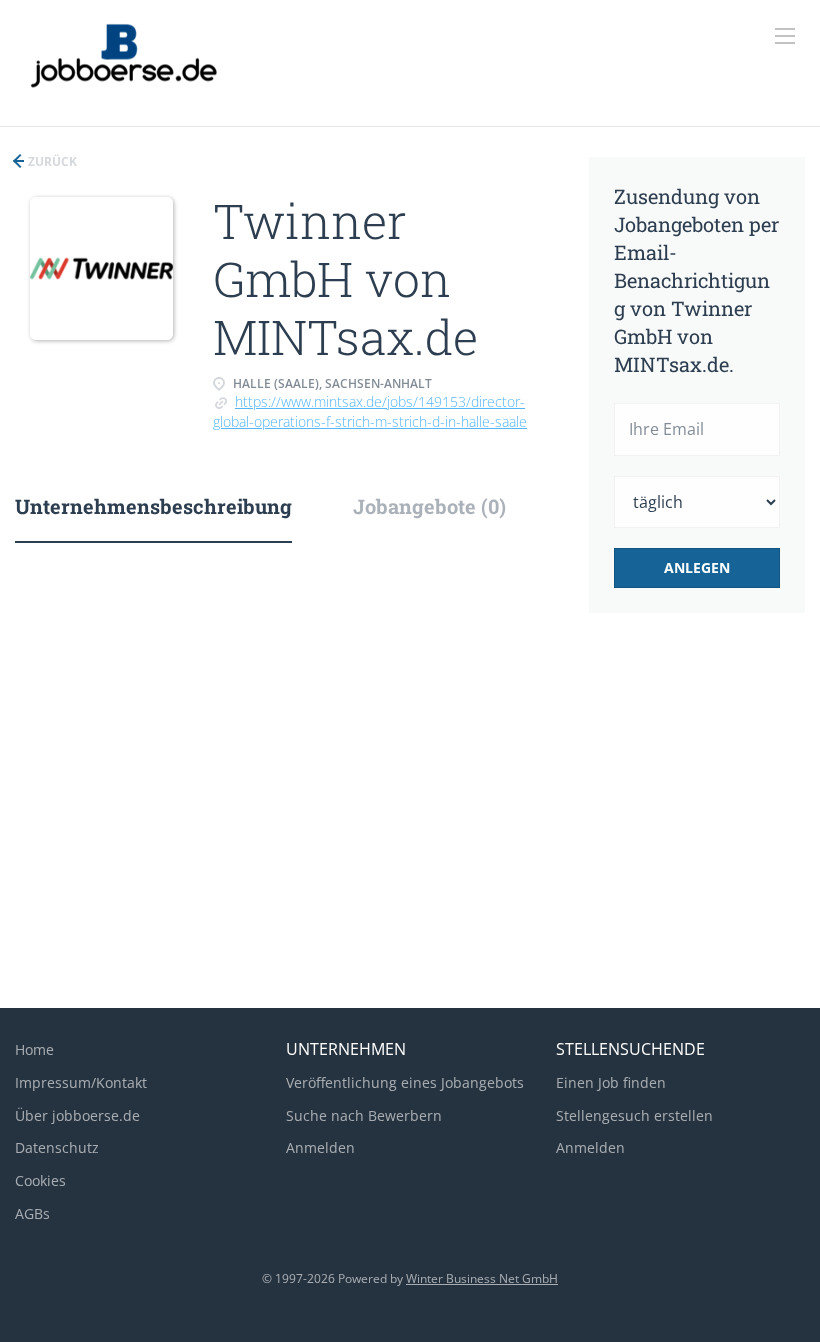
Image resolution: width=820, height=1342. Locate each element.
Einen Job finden (611, 1082)
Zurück (51, 161)
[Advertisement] (410, 833)
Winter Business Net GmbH (482, 1278)
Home (34, 1049)
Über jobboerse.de (77, 1115)
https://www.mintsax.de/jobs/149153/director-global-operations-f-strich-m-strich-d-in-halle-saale (370, 411)
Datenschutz (57, 1147)
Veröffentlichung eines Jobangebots (405, 1082)
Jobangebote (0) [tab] (429, 506)
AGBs (32, 1213)
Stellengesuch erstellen (634, 1115)
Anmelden (320, 1147)
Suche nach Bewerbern (364, 1115)
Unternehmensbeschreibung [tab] (153, 506)
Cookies (40, 1180)
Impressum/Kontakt (81, 1082)
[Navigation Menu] (785, 36)
